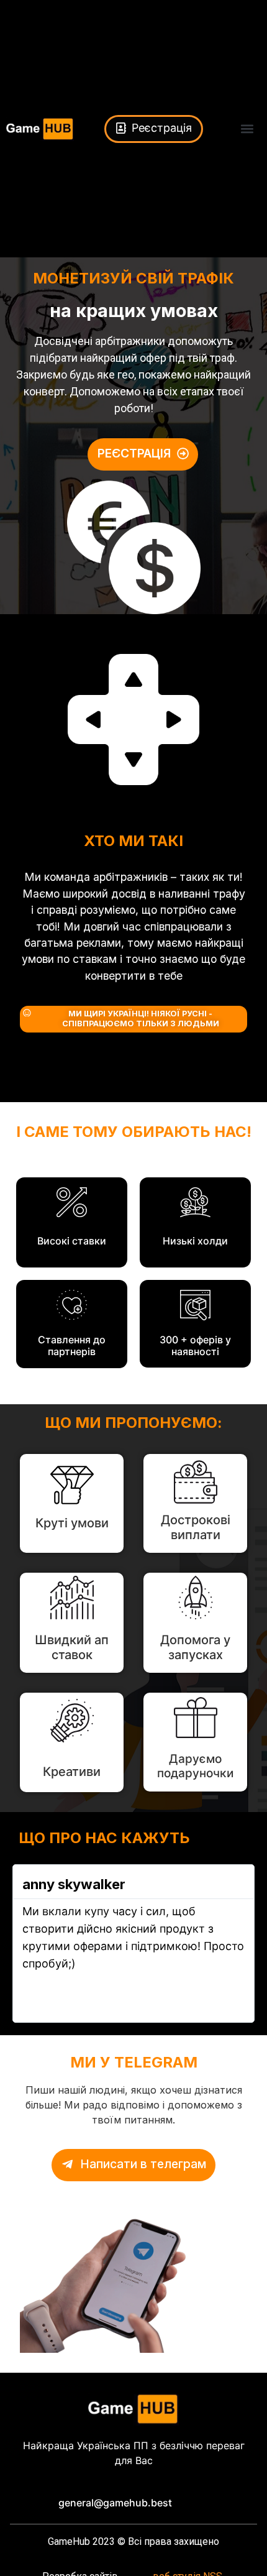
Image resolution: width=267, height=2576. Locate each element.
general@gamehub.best (115, 2503)
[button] (247, 129)
